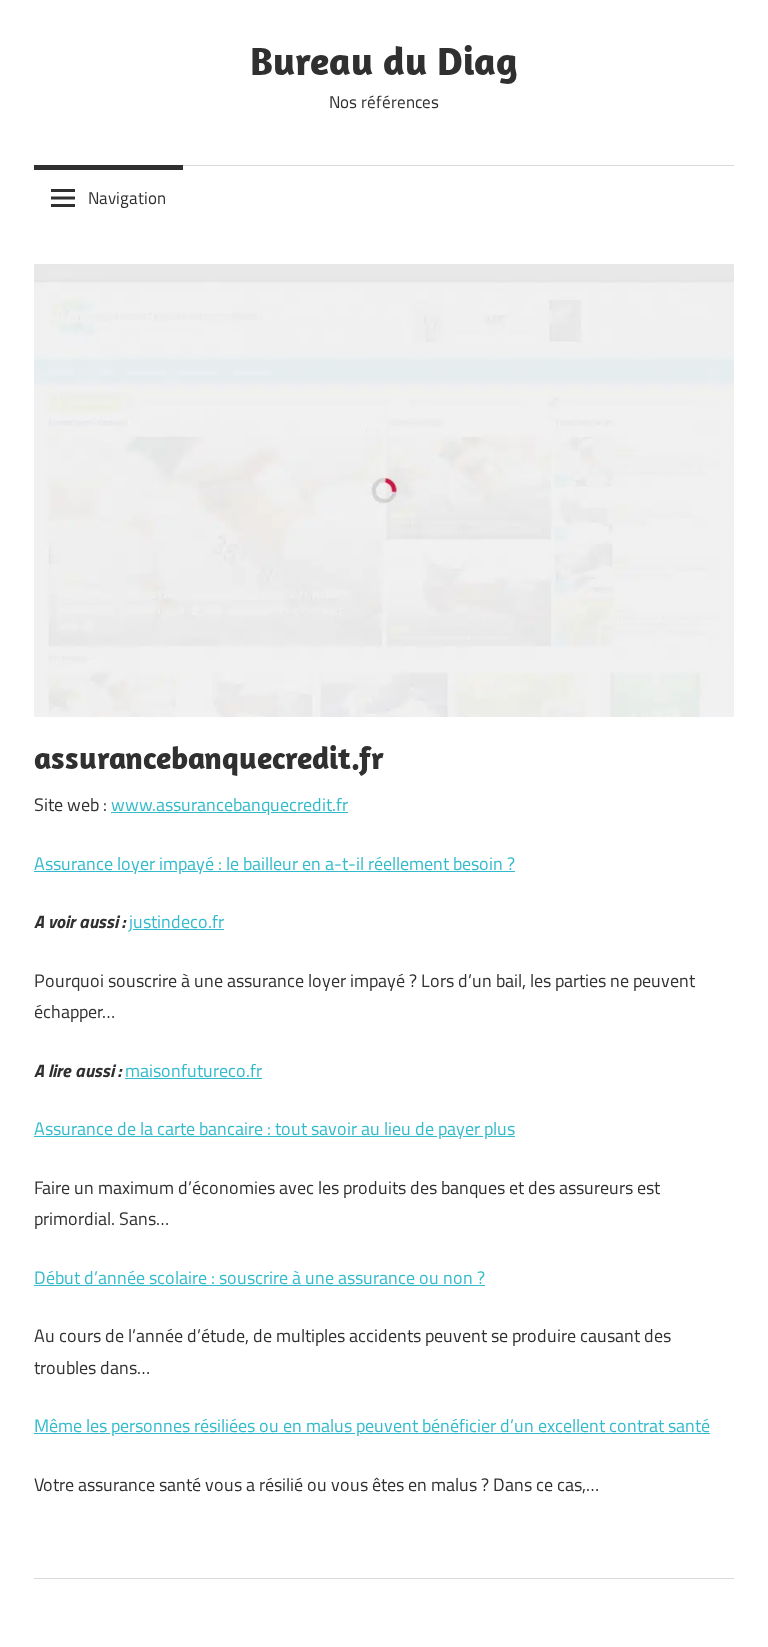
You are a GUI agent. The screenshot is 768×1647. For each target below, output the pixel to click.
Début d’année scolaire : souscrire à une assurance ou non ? (259, 1277)
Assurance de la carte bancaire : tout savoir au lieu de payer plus (274, 1128)
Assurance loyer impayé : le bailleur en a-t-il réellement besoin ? (274, 863)
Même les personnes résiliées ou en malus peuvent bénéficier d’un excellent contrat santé (372, 1425)
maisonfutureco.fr (193, 1070)
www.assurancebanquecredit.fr (229, 804)
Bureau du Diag (384, 60)
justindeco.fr (176, 921)
